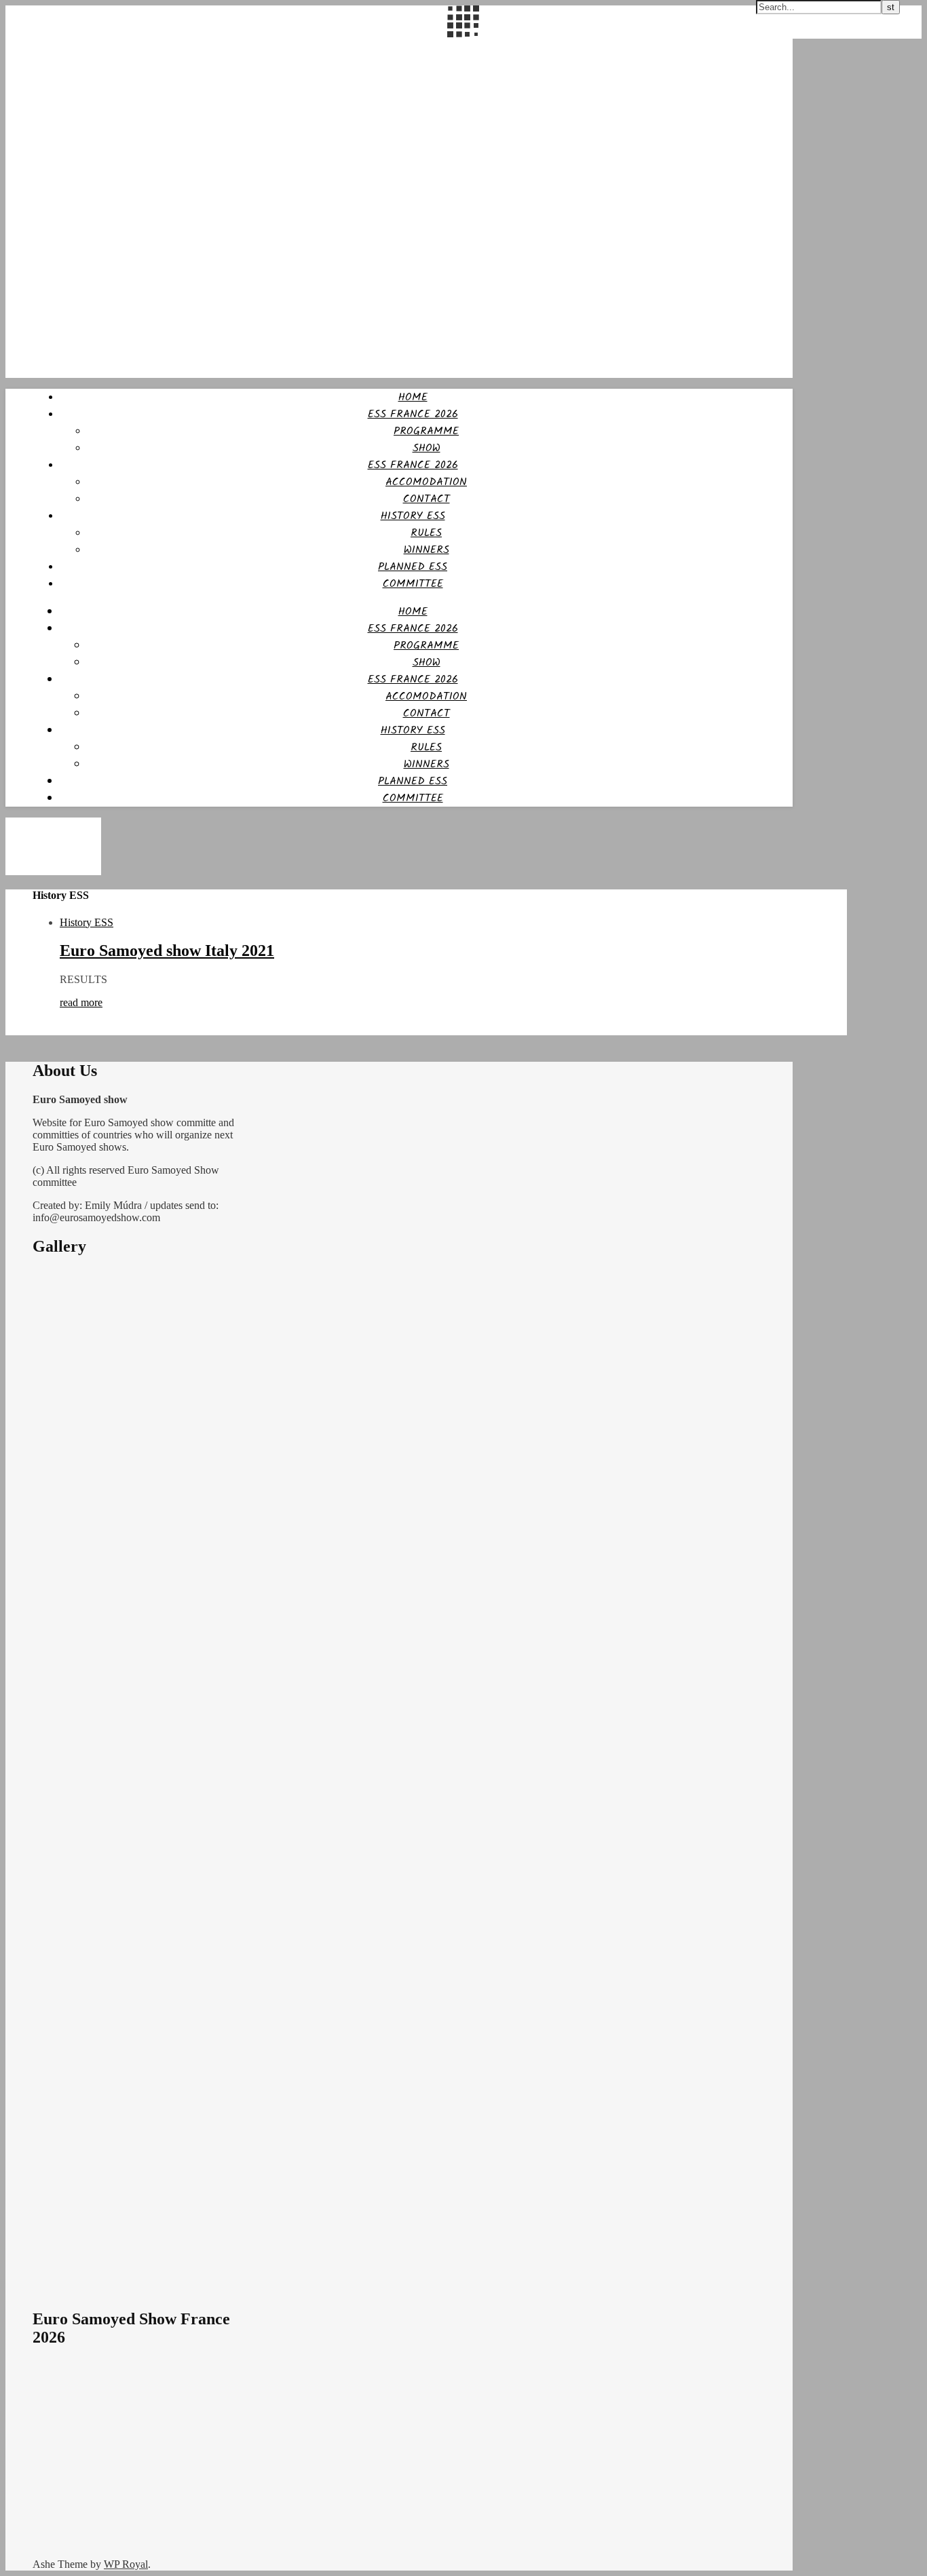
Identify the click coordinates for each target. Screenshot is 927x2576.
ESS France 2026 (413, 414)
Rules (426, 533)
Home (413, 397)
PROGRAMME (426, 431)
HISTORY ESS (413, 516)
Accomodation (426, 482)
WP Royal (126, 2564)
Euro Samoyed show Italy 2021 (167, 950)
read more (81, 1002)
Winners (427, 550)
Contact (427, 499)
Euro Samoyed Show (54, 47)
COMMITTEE (413, 584)
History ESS (87, 922)
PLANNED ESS (413, 567)
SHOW (427, 448)
